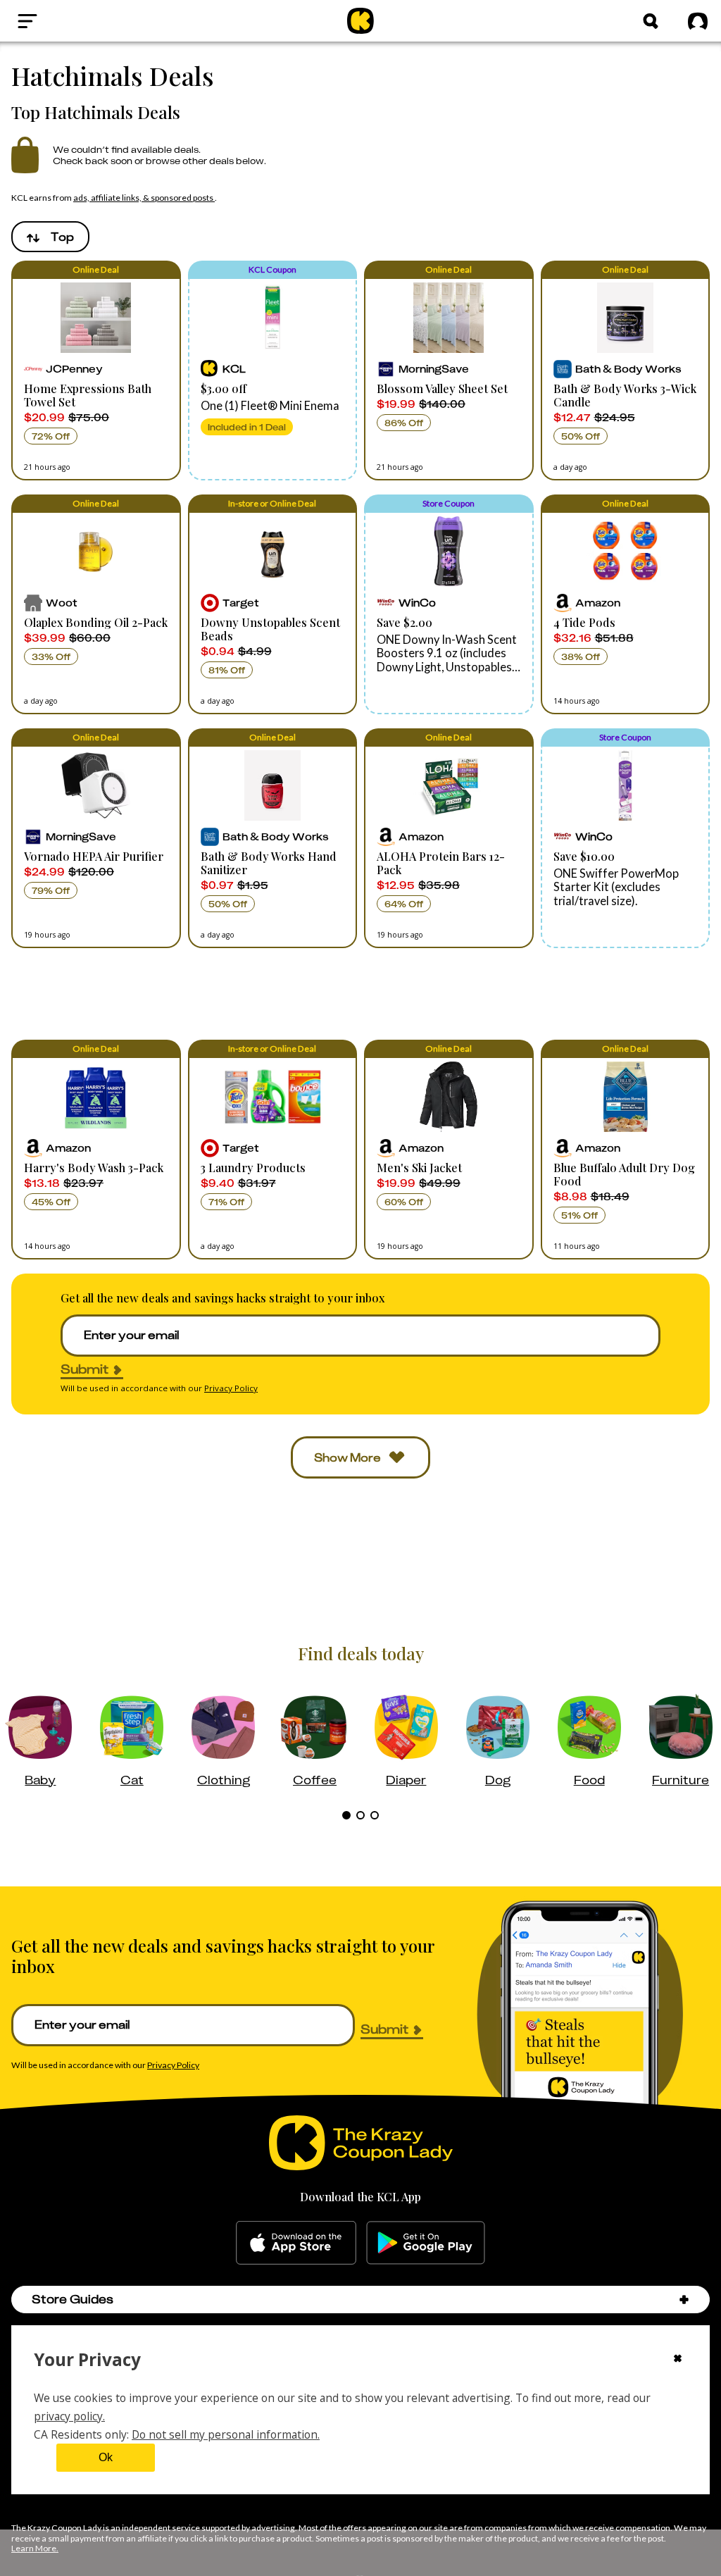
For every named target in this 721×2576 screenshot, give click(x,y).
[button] (96, 371)
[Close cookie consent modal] (678, 2360)
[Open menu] (61, 21)
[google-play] (426, 2243)
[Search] (651, 21)
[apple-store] (296, 2243)
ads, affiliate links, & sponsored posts (144, 198)
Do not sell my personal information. (226, 2434)
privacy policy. (69, 2416)
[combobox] (50, 237)
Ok (106, 2457)
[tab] (346, 1815)
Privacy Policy (231, 1388)
